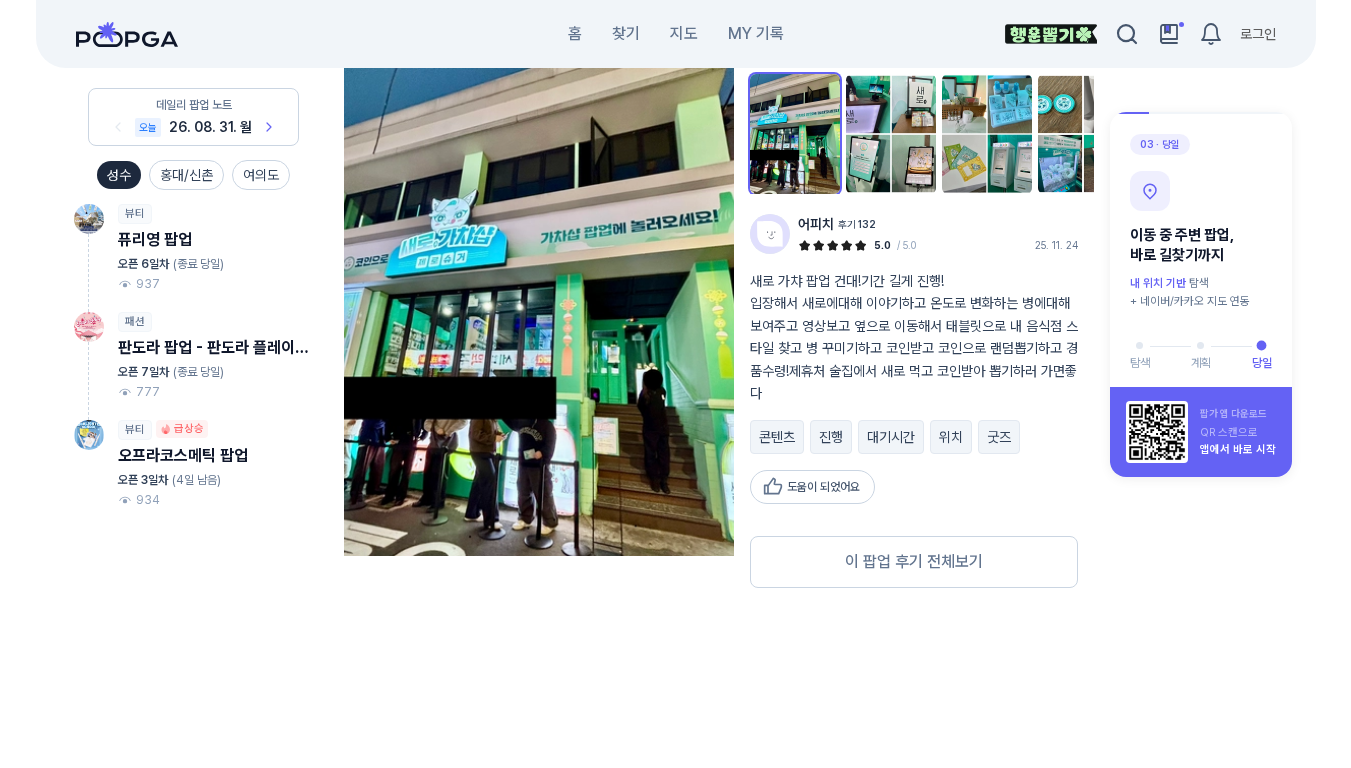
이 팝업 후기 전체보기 (914, 561)
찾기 (626, 33)
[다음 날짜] (269, 127)
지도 (684, 33)
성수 (119, 175)
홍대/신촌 (186, 175)
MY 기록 (756, 33)
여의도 (261, 175)
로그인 (1258, 34)
